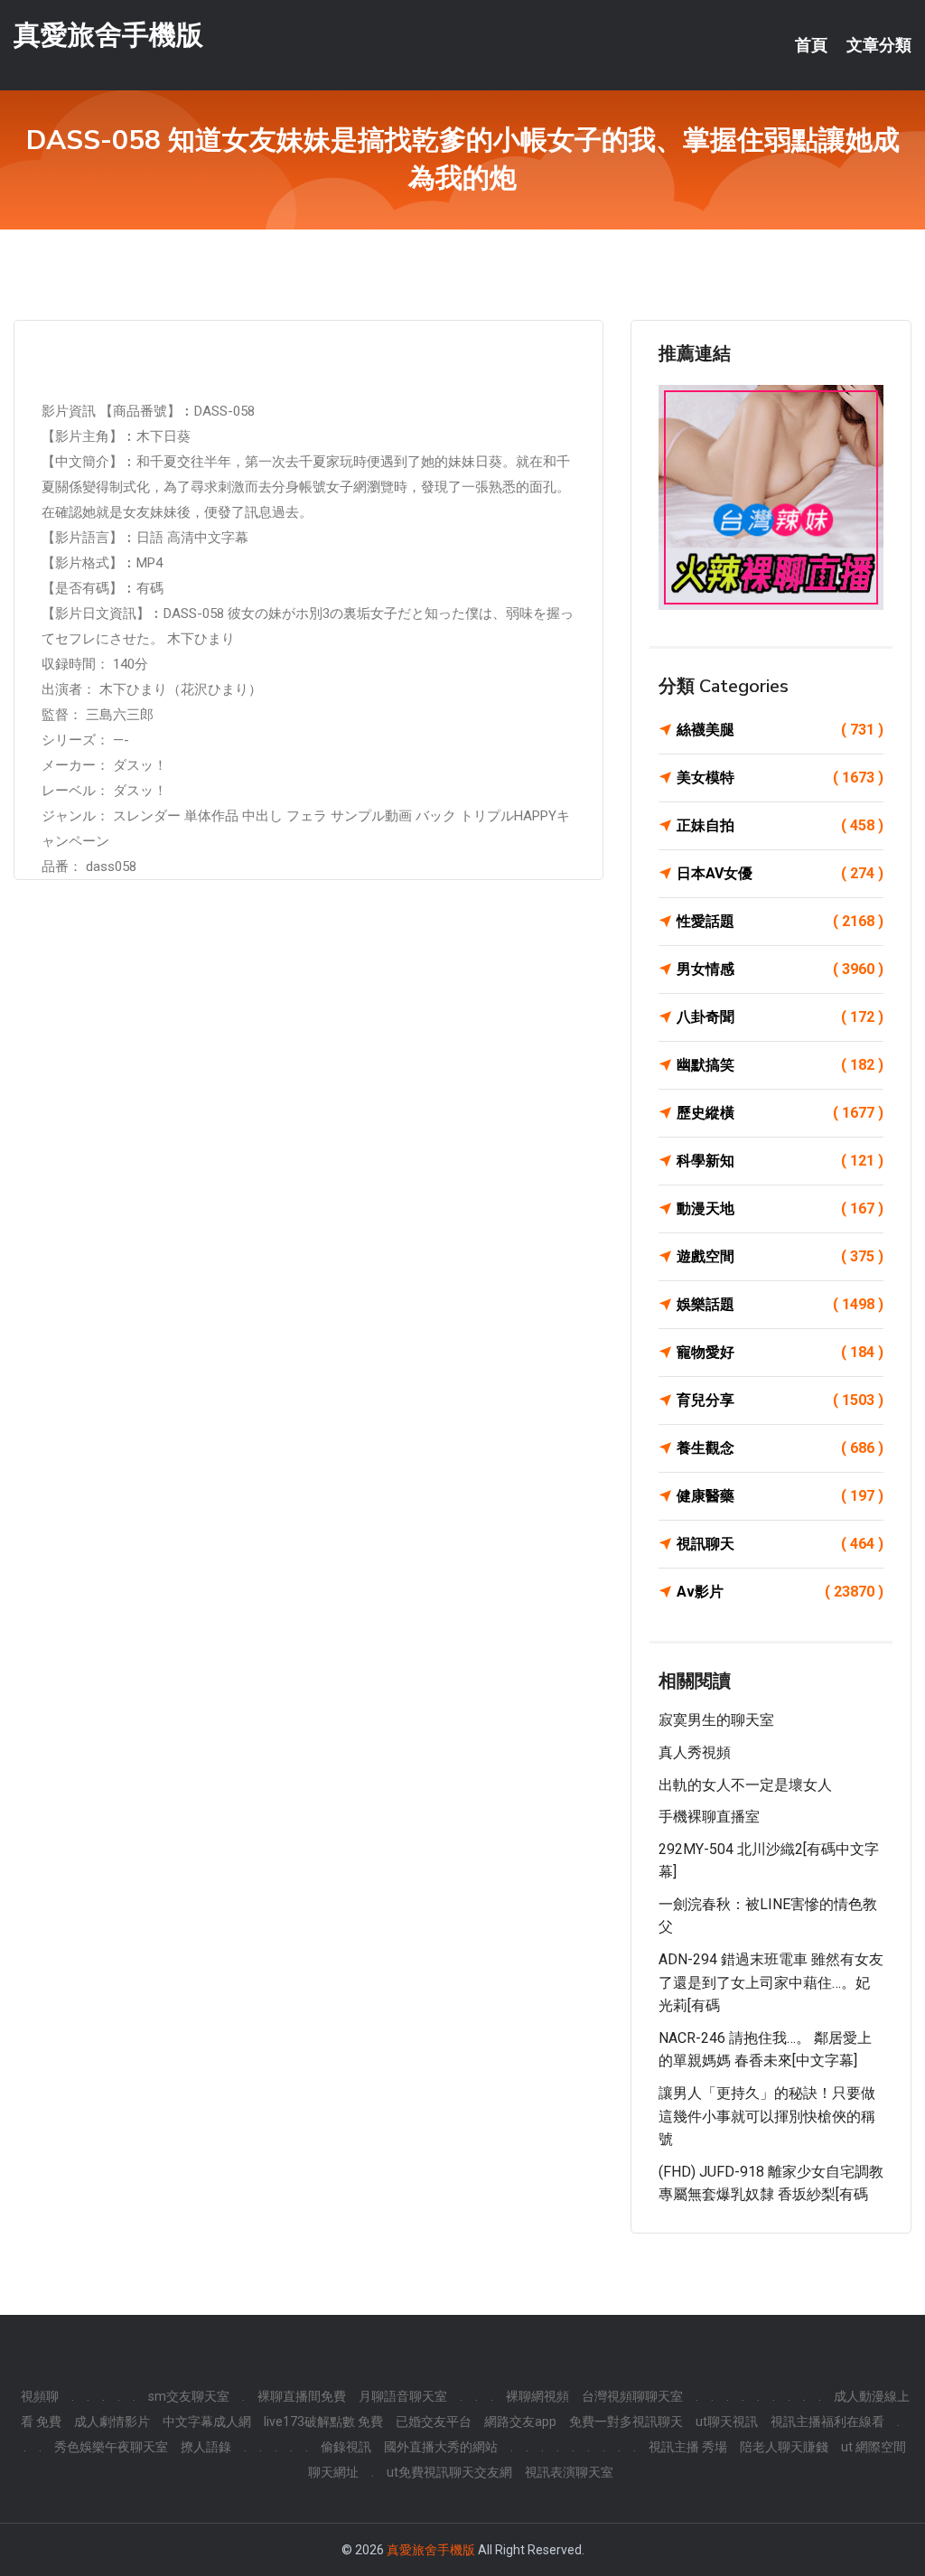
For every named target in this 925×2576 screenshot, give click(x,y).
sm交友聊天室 (189, 2396)
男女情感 (780, 969)
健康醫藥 (780, 1496)
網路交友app (520, 2421)
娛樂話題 (780, 1304)
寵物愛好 (780, 1352)
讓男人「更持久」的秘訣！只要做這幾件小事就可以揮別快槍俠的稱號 (767, 2116)
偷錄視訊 (346, 2447)
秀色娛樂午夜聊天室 (111, 2447)
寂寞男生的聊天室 (716, 1720)
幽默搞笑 (780, 1065)
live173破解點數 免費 (323, 2421)
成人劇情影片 (112, 2421)
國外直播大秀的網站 (441, 2447)
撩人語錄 (206, 2447)
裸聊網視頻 (537, 2396)
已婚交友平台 (434, 2421)
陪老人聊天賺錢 (784, 2447)
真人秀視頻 (695, 1752)
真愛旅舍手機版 (108, 35)
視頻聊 (40, 2396)
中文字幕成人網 (207, 2421)
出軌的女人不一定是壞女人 (745, 1785)
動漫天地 (780, 1208)
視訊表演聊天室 (569, 2472)
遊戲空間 (780, 1256)
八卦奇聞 (780, 1017)
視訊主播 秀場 (688, 2447)
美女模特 (780, 777)
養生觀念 (780, 1448)
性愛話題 (780, 921)
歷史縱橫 (780, 1113)
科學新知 (780, 1161)
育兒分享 (780, 1400)
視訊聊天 (780, 1544)
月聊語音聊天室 (403, 2396)
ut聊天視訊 (727, 2421)
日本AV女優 (780, 873)
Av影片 (780, 1592)
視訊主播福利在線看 (827, 2421)
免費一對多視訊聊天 (626, 2421)
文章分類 (879, 45)
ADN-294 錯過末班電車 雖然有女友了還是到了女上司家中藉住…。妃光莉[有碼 (771, 1982)
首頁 (811, 45)
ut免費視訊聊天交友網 (449, 2472)
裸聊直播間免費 (302, 2396)
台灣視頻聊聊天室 (632, 2396)
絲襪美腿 (780, 730)
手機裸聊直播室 (709, 1817)
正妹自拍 (780, 825)
